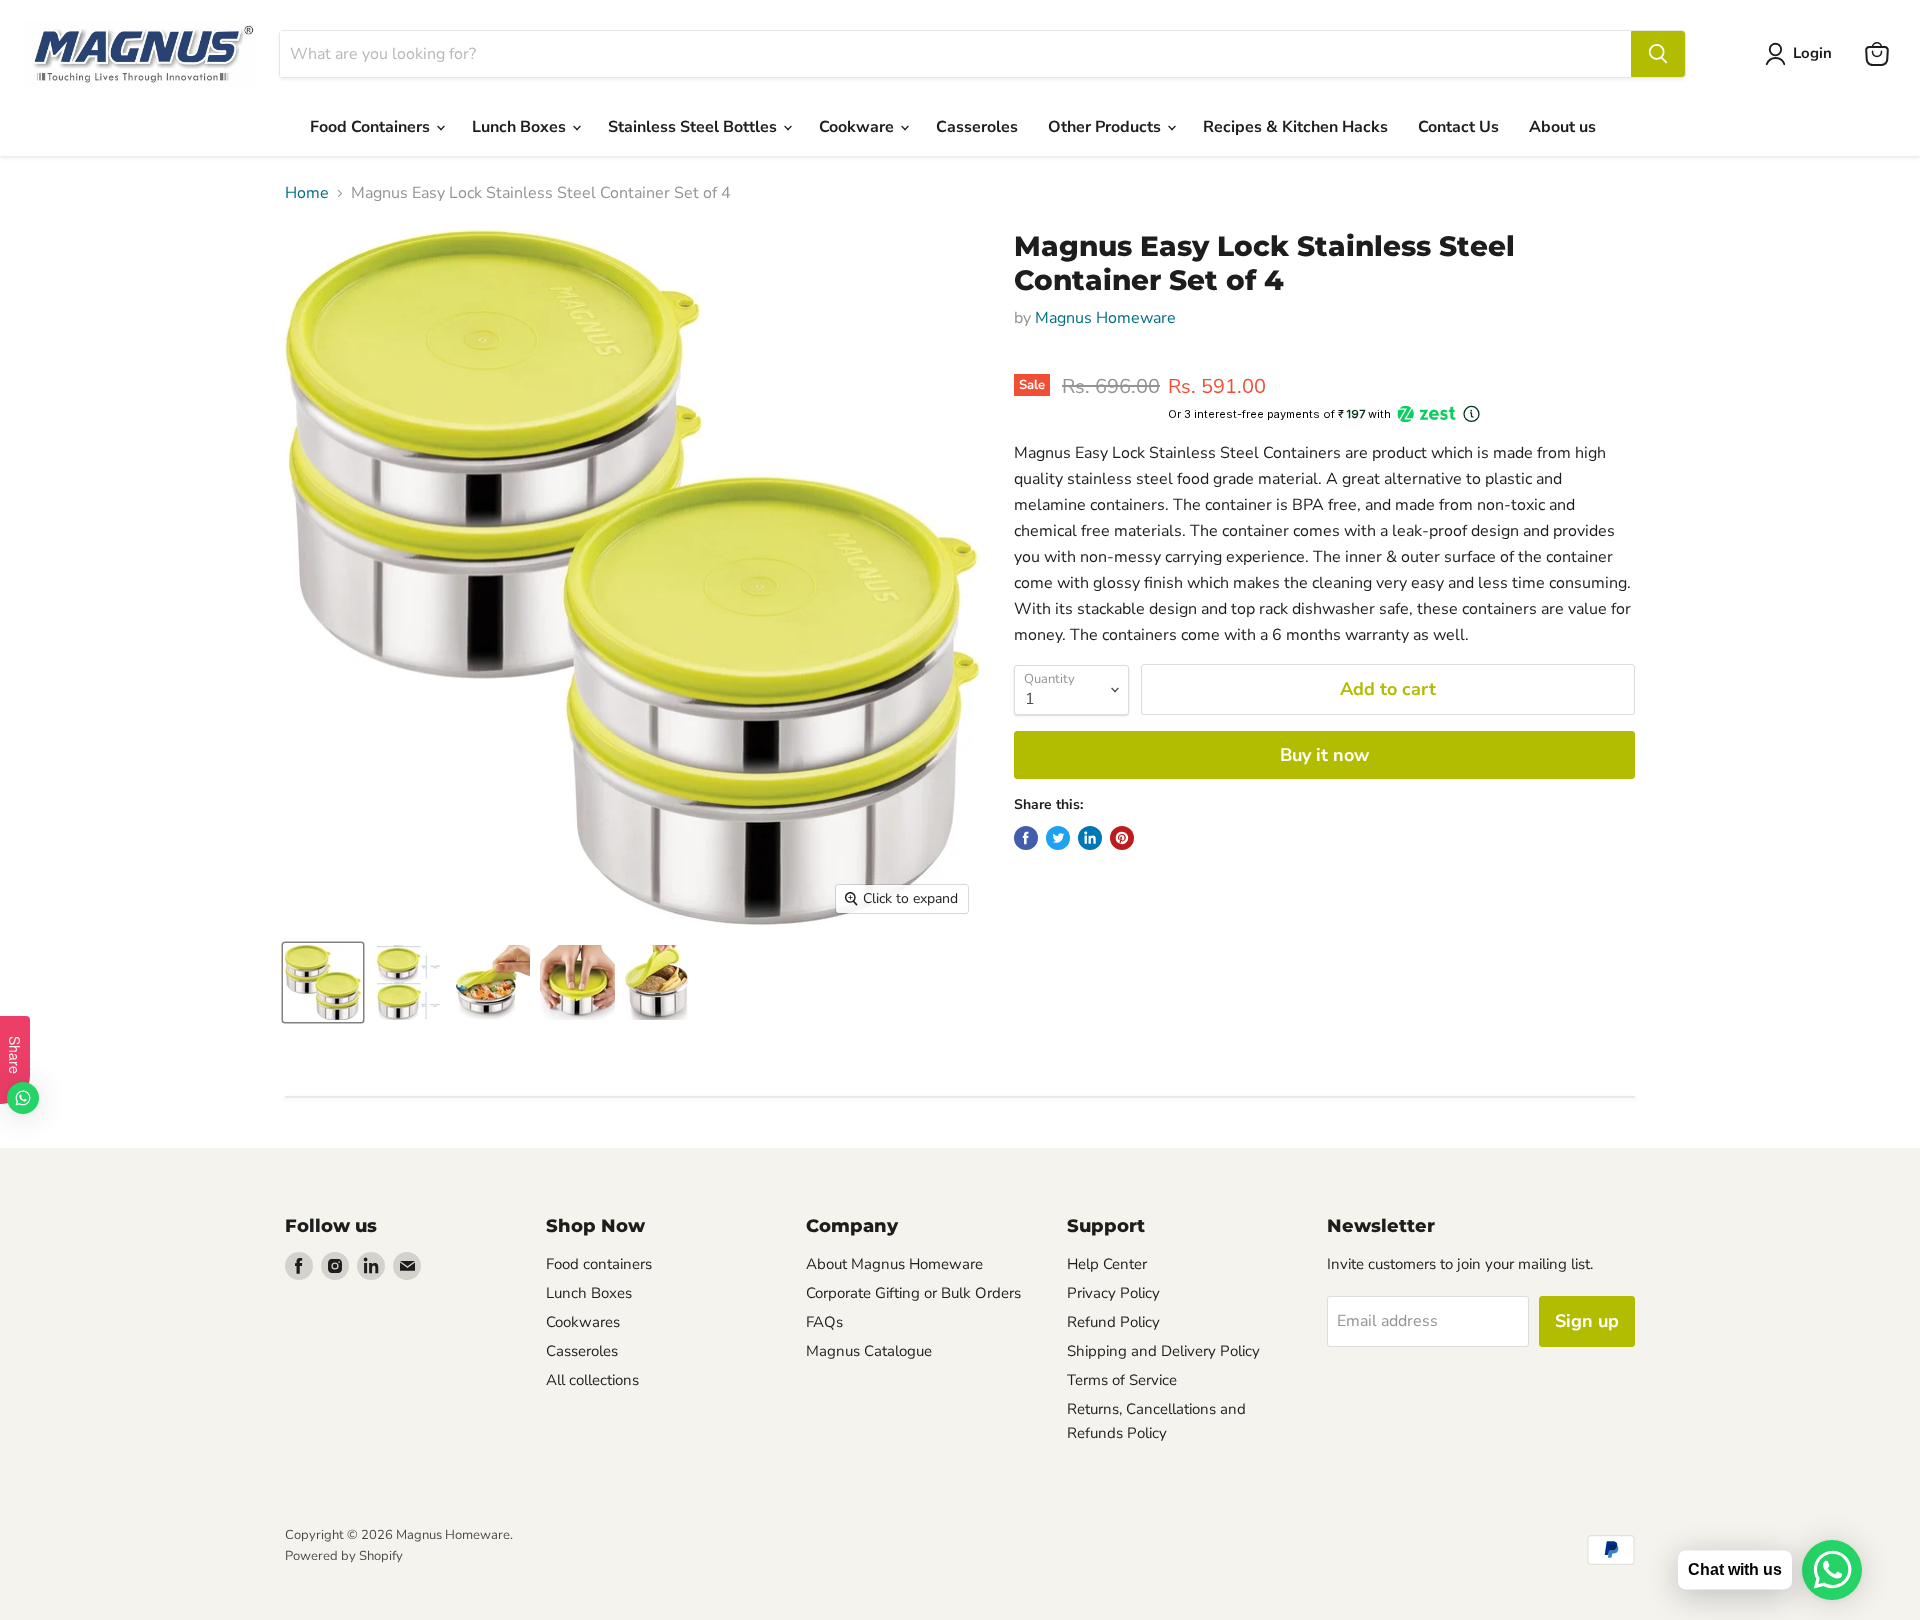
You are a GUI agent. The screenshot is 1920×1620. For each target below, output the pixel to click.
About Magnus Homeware (894, 1264)
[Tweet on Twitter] (1058, 838)
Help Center (1107, 1264)
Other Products (1106, 127)
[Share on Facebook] (1026, 838)
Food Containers (372, 127)
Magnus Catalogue (869, 1351)
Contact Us (1458, 127)
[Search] (1658, 54)
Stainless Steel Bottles (694, 127)
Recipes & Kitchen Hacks (1295, 127)
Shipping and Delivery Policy (1163, 1351)
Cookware (858, 127)
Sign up (1587, 1321)
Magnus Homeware (1105, 318)
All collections (592, 1380)
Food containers (599, 1264)
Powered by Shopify (344, 1556)
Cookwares (583, 1322)
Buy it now (1324, 755)
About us (1562, 127)
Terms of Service (1122, 1380)
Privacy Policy (1113, 1293)
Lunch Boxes (521, 127)
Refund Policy (1113, 1322)
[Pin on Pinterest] (1122, 838)
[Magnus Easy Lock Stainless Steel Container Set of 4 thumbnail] (323, 982)
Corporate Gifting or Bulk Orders (913, 1293)
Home (307, 193)
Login (1812, 53)
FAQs (824, 1322)
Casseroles (977, 127)
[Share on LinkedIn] (1090, 838)
